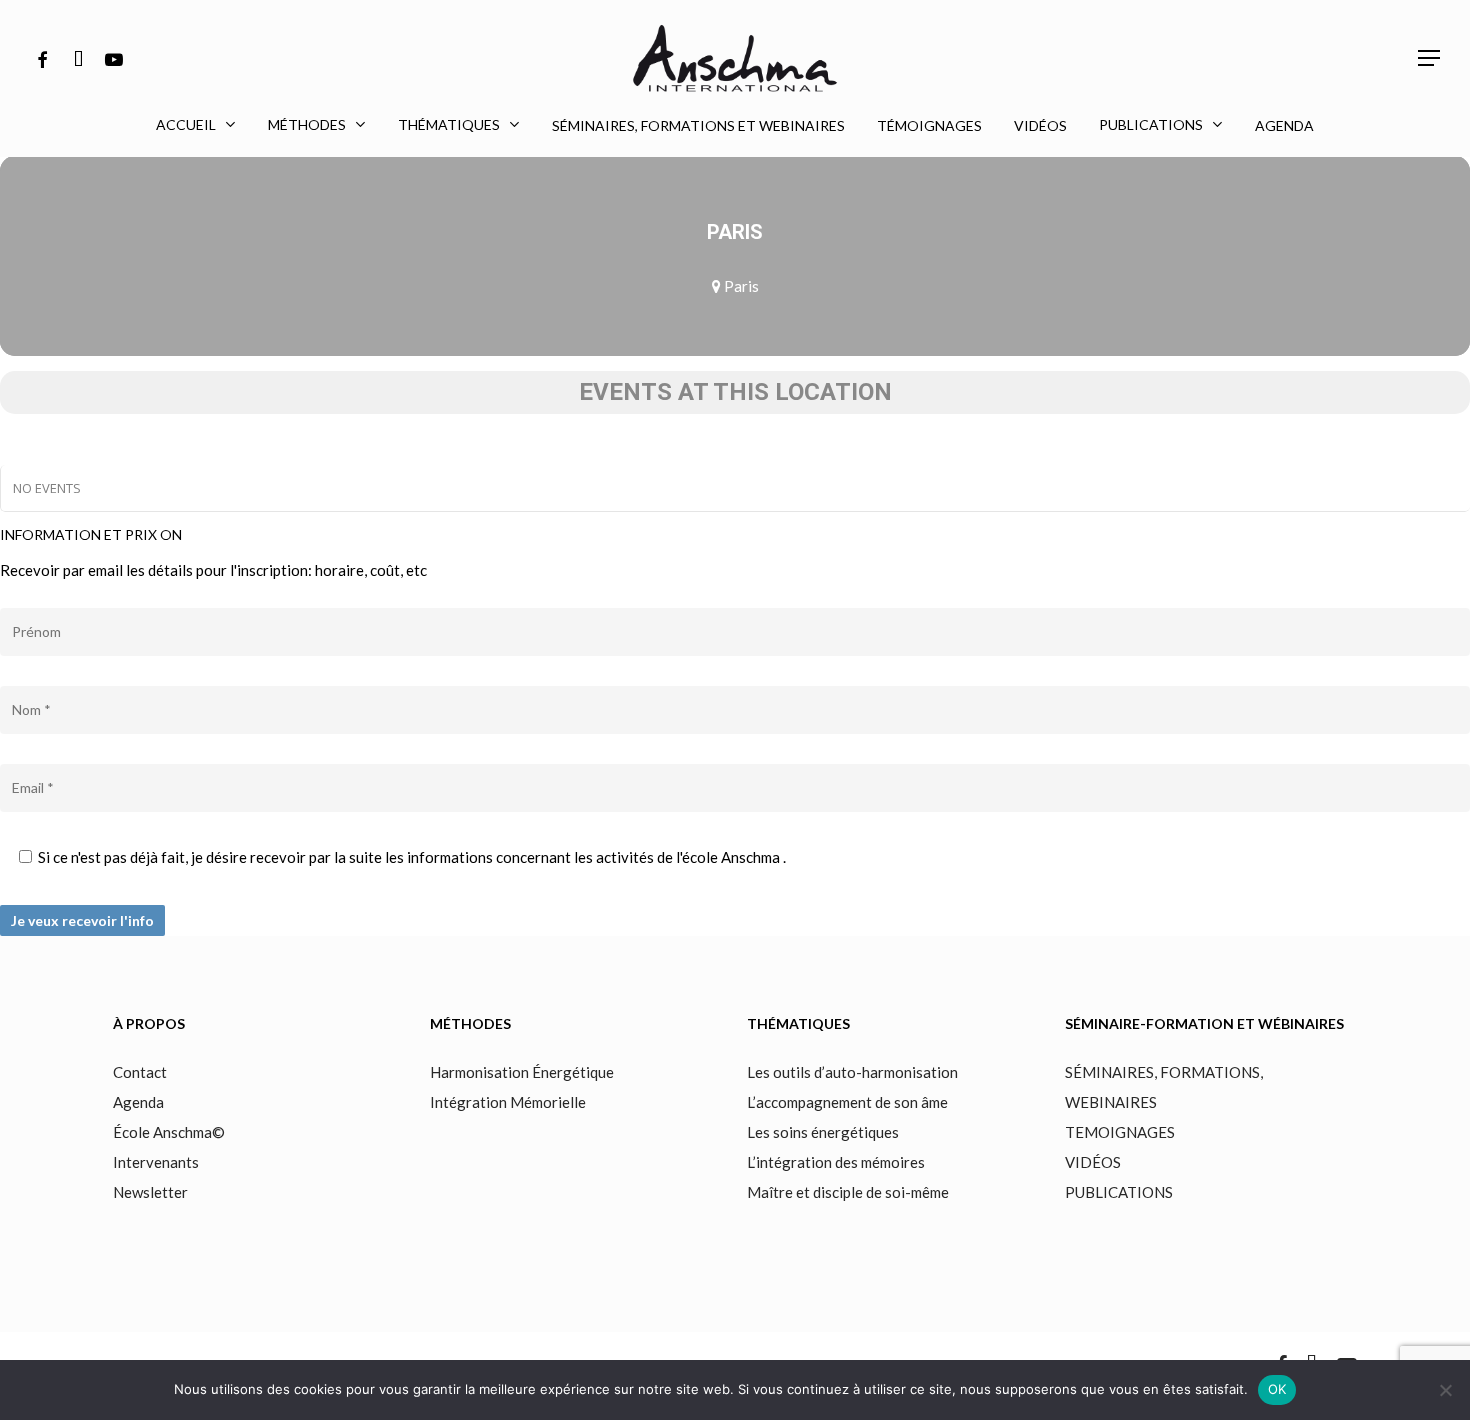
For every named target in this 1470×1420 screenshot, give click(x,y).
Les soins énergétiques (823, 1132)
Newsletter (150, 1192)
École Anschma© (169, 1132)
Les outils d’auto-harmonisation (852, 1072)
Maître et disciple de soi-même (848, 1192)
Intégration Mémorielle (508, 1102)
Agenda (138, 1102)
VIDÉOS (1093, 1162)
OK (1277, 1389)
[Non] (1445, 1390)
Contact (140, 1072)
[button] (1430, 58)
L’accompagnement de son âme (847, 1102)
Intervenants (157, 1162)
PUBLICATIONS (1119, 1192)
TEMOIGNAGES (1120, 1132)
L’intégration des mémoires (836, 1162)
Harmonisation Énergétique (522, 1072)
